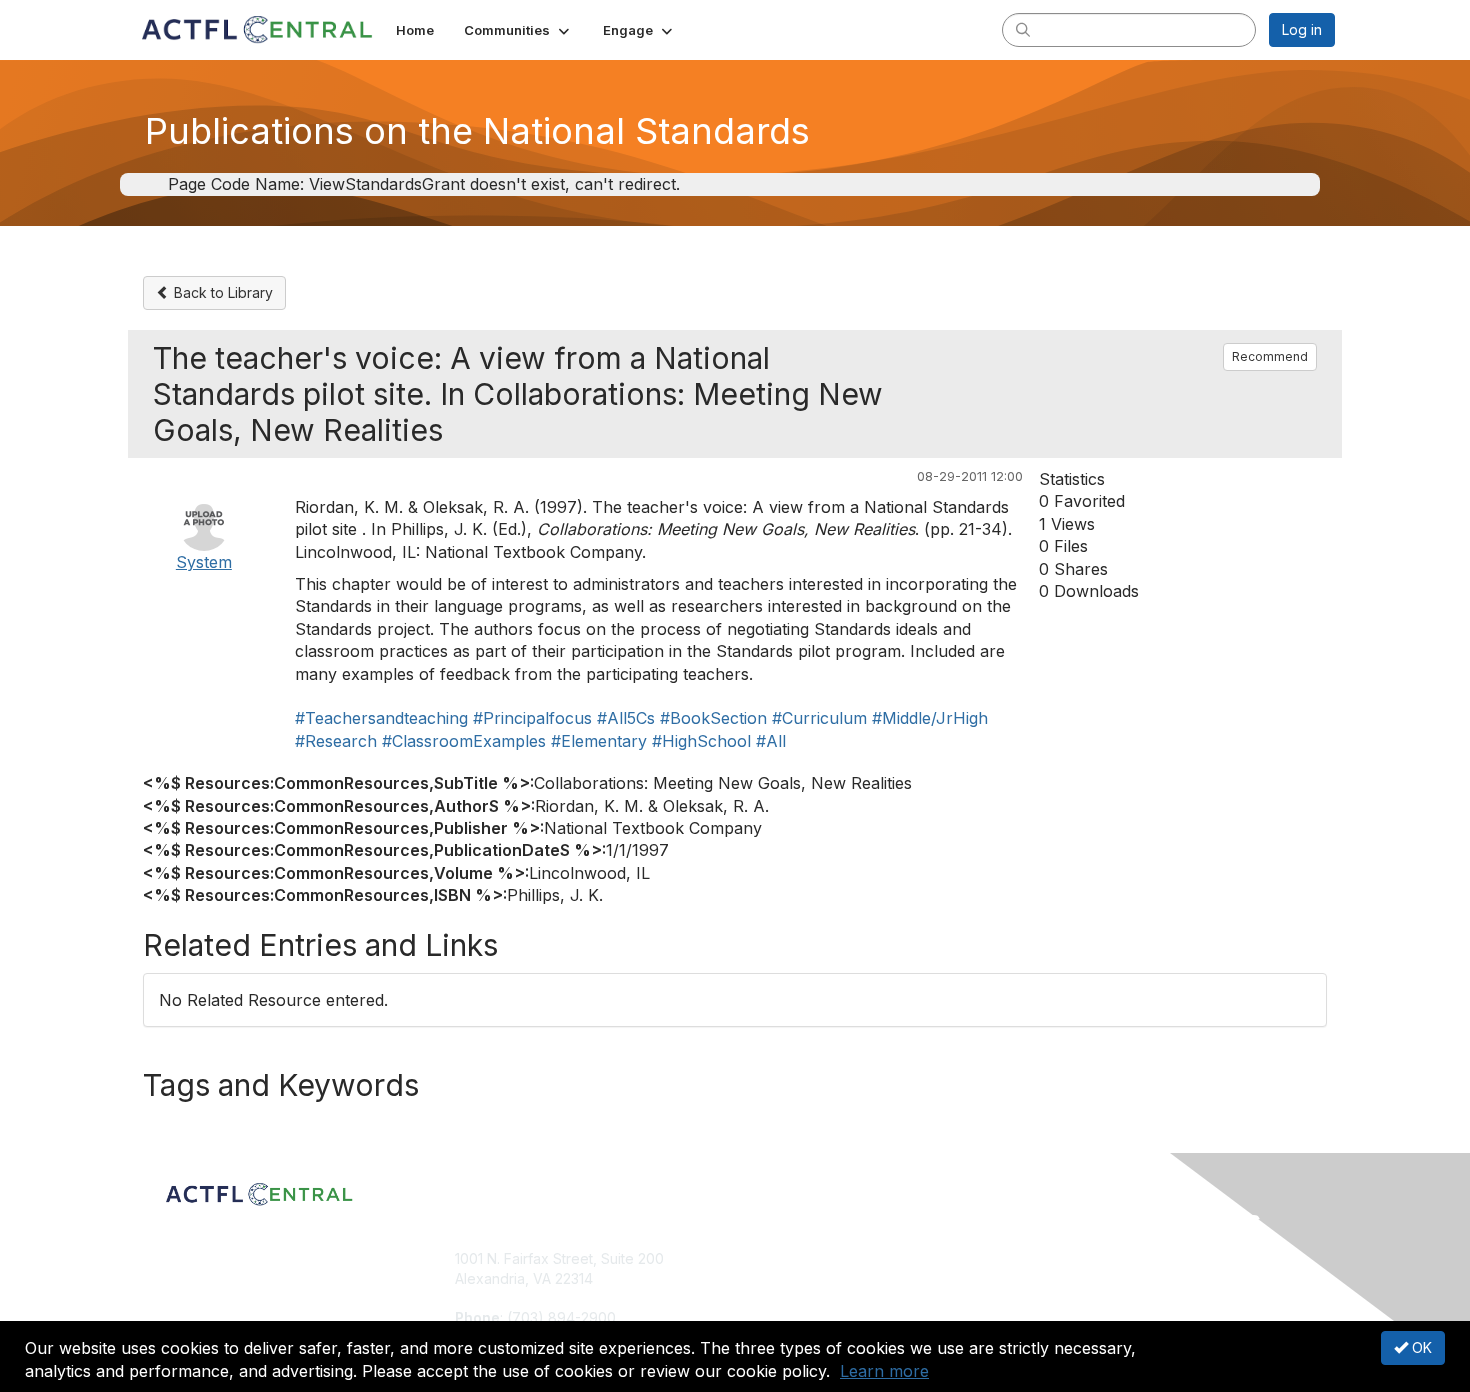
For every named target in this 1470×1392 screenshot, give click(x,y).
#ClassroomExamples (464, 741)
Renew (766, 1278)
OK (1420, 1347)
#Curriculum (819, 718)
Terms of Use (1076, 1278)
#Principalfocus (532, 718)
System (204, 562)
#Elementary (599, 741)
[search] (1023, 29)
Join (757, 1258)
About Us (1062, 1258)
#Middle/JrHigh (930, 718)
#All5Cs (626, 718)
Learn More (781, 1297)
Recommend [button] (1270, 356)
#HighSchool (701, 741)
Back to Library (221, 292)
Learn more (884, 1371)
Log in (1302, 29)
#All (771, 741)
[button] (518, 30)
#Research (336, 741)
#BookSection (713, 718)
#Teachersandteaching (381, 718)
